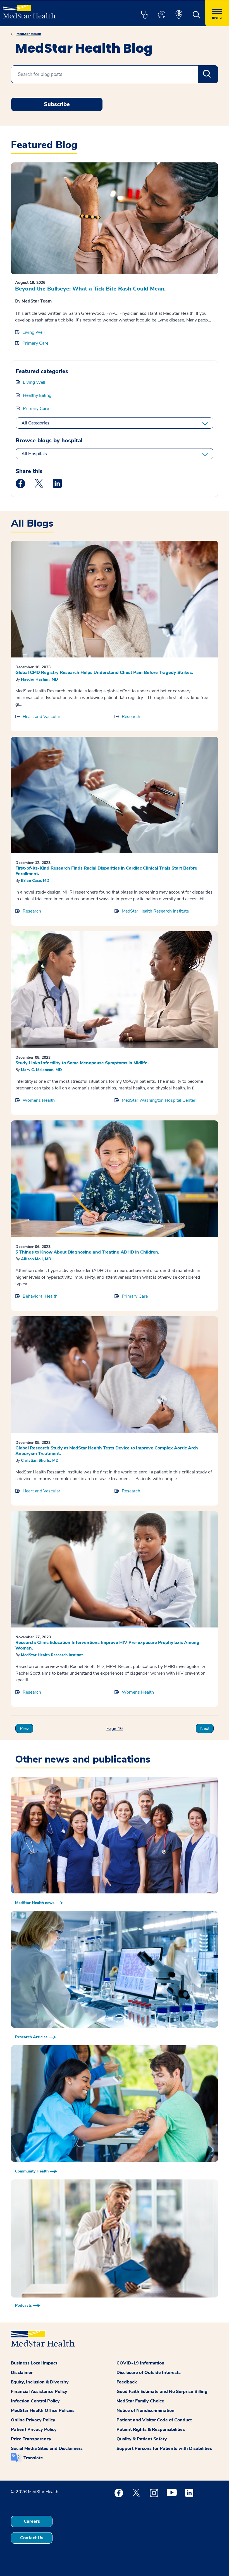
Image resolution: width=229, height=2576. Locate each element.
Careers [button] (32, 2521)
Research (131, 717)
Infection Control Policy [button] (35, 2401)
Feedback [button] (127, 2382)
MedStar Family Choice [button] (140, 2401)
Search (208, 74)
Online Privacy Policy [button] (33, 2420)
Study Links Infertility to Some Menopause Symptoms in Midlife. (82, 1063)
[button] (144, 15)
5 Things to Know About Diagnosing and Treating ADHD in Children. (87, 1252)
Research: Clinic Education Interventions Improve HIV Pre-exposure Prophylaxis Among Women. (107, 1645)
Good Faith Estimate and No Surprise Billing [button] (162, 2392)
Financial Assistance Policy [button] (39, 2392)
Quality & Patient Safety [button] (142, 2439)
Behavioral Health (40, 1296)
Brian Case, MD (35, 881)
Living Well (34, 332)
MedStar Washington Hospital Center (159, 1100)
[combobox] (115, 74)
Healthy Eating (37, 395)
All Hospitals (34, 454)
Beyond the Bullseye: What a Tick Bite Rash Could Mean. (90, 289)
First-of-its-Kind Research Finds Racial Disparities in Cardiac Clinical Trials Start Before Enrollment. (106, 871)
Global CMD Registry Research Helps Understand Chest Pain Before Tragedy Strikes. (104, 673)
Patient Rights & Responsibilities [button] (151, 2429)
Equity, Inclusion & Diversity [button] (40, 2382)
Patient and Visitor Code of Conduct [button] (154, 2420)
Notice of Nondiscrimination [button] (145, 2411)
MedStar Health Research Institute (155, 911)
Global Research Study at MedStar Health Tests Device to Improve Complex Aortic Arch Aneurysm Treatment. (107, 1451)
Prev (24, 1728)
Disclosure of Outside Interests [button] (149, 2373)
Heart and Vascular (41, 717)
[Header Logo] (29, 9)
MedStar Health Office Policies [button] (43, 2411)
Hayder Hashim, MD (40, 679)
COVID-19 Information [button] (140, 2363)
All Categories (35, 423)
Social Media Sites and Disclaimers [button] (47, 2448)
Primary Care (35, 343)
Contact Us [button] (32, 2538)
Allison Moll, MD (36, 1259)
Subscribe (57, 104)
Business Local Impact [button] (34, 2363)
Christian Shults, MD (40, 1460)
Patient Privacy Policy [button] (34, 2429)
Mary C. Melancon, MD (41, 1070)
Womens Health (39, 1100)
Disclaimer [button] (22, 2373)
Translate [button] (33, 2458)
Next (205, 1728)
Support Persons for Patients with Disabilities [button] (164, 2448)
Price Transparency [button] (31, 2439)
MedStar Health (29, 34)
